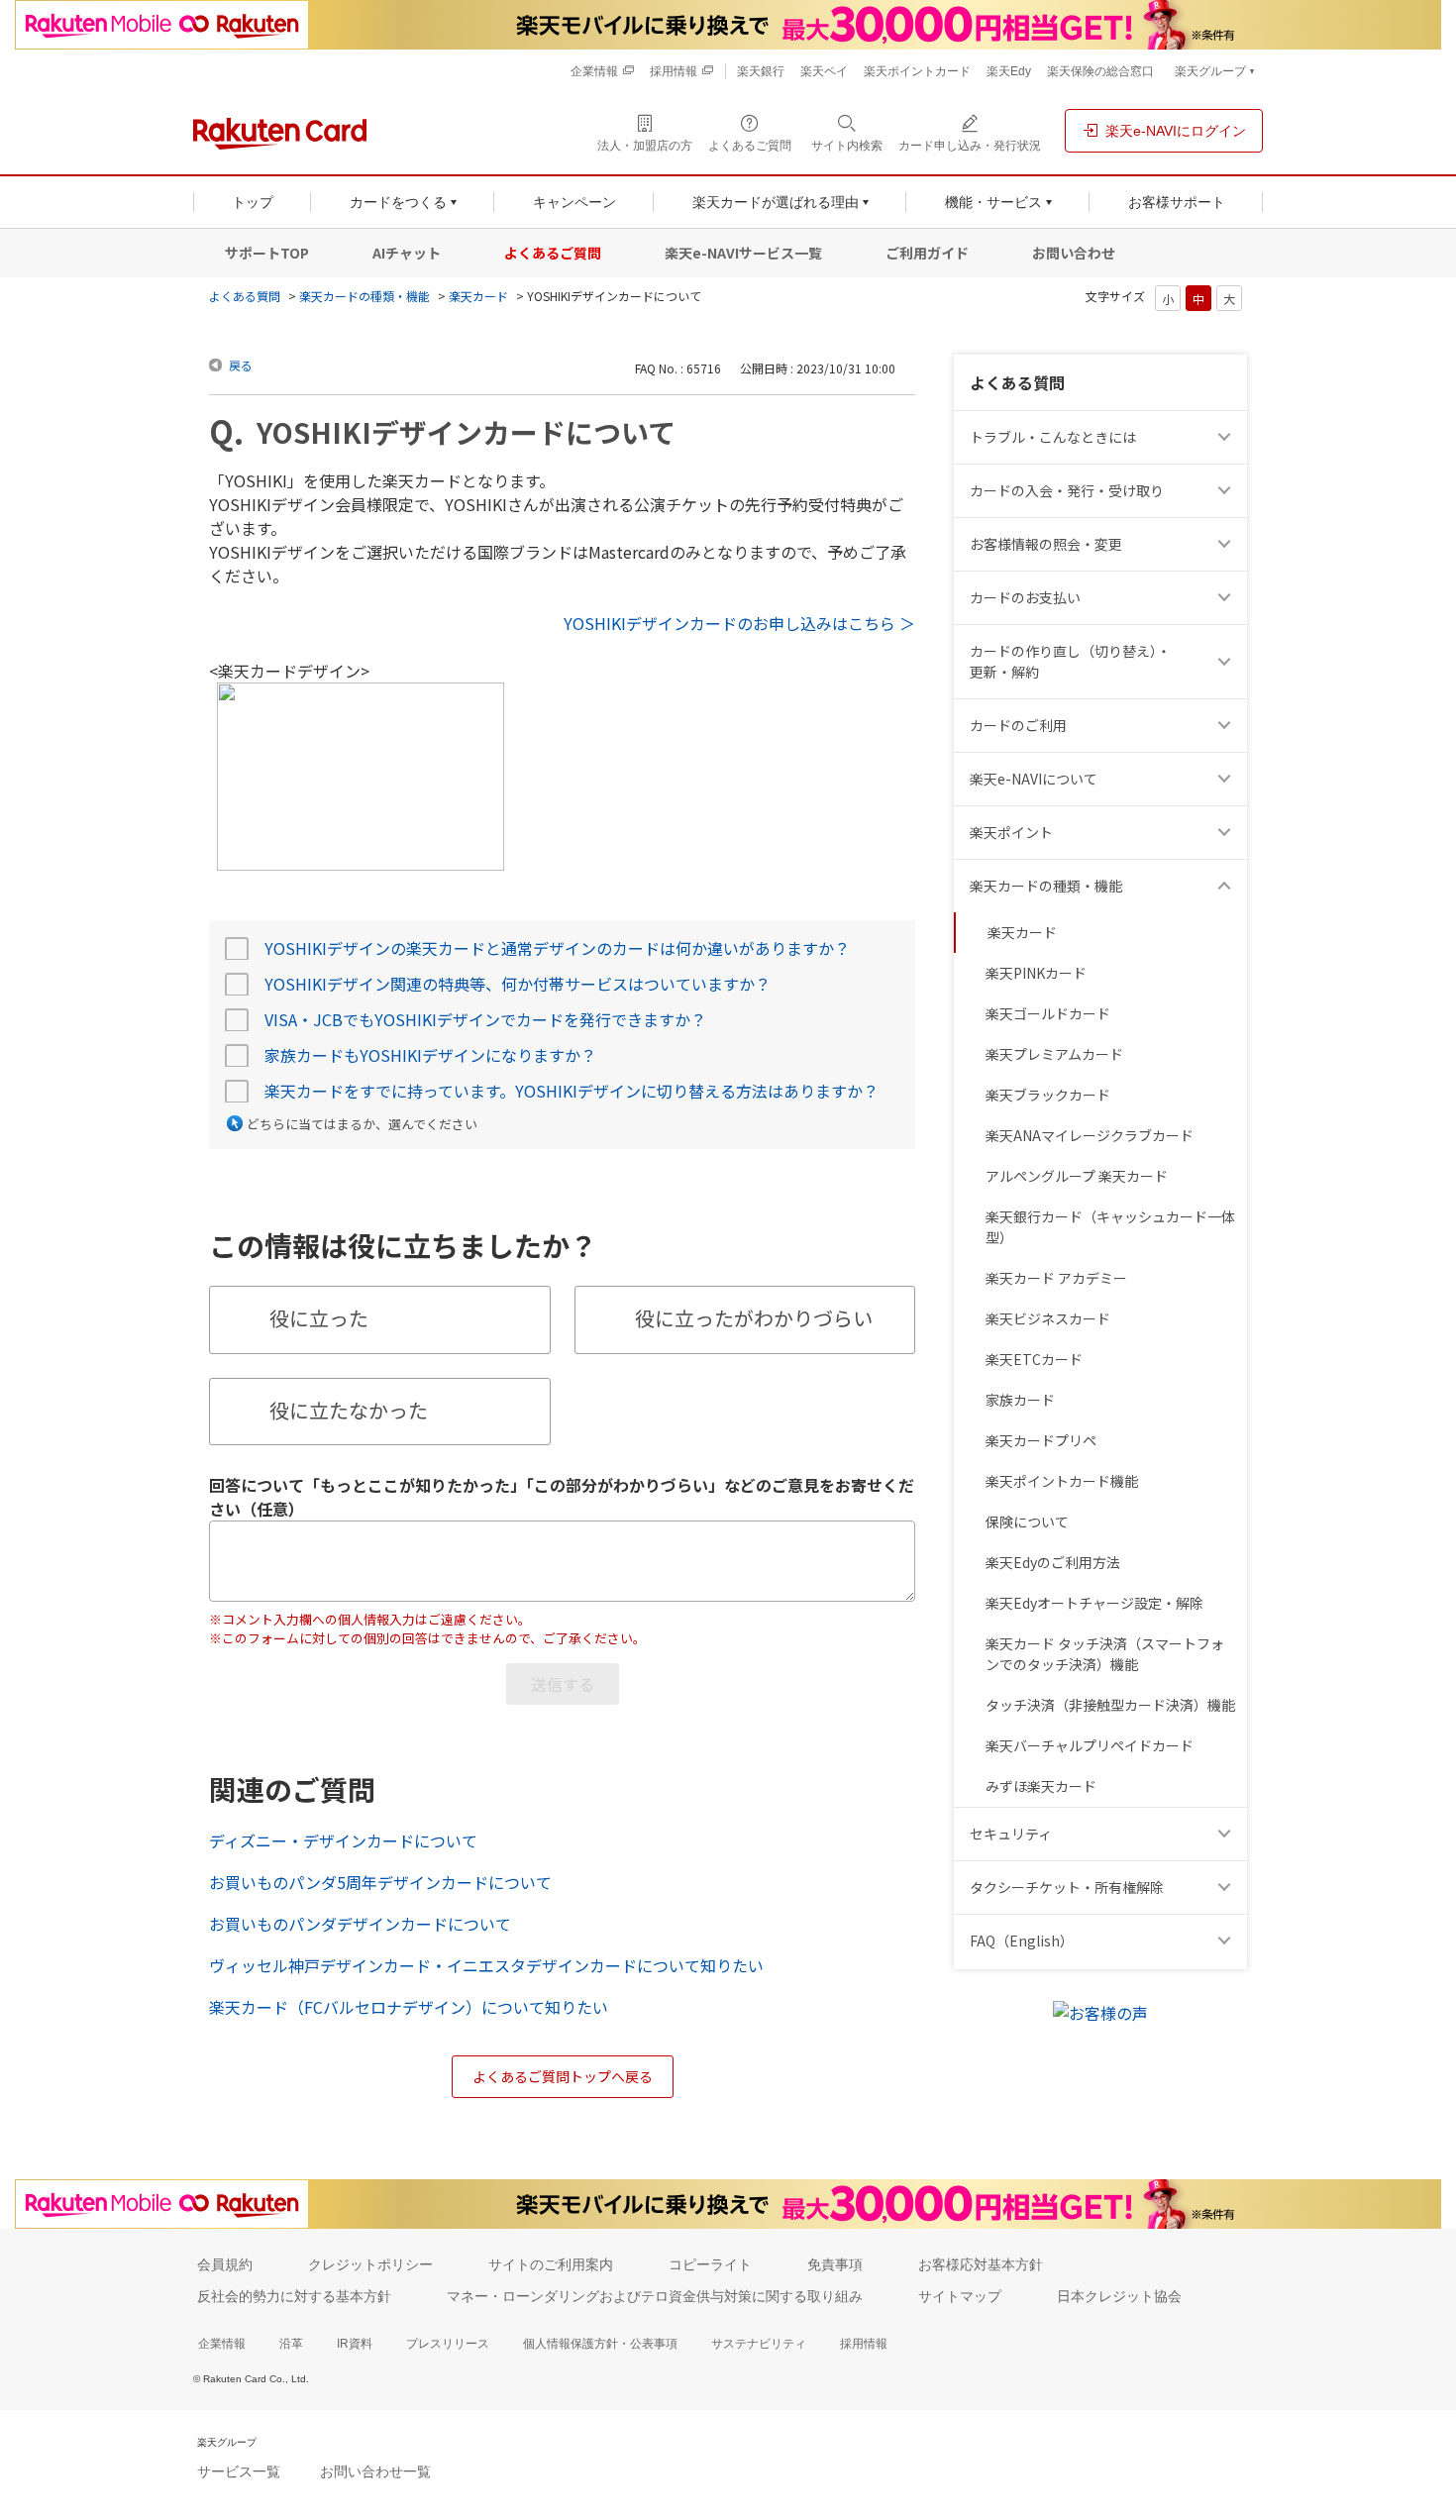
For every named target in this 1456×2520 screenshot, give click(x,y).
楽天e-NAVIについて (1034, 779)
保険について (1027, 1522)
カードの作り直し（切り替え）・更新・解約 (1070, 661)
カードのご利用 (1018, 725)
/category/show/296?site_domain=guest (1227, 1888)
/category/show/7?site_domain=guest (1227, 779)
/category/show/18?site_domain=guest (1227, 662)
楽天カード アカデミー (1056, 1278)
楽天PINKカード (1036, 973)
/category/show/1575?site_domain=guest (1227, 598)
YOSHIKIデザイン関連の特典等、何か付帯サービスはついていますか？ (518, 984)
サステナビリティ (759, 2344)
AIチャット (407, 253)
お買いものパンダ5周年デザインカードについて (380, 1882)
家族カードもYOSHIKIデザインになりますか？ (430, 1055)
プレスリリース (448, 2344)
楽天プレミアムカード (1054, 1054)
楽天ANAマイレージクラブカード (1090, 1135)
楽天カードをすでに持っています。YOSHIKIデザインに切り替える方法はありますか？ (572, 1091)
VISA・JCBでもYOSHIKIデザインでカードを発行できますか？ (485, 1019)
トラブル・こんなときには (1053, 437)
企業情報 (222, 2344)
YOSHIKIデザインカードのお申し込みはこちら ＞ (739, 623)
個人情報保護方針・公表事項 (600, 2344)
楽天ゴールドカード (1048, 1013)
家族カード (1020, 1400)
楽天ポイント (1011, 832)
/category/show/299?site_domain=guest (1227, 1834)
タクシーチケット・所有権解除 (1067, 1887)
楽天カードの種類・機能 (364, 296)
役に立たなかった (349, 1410)
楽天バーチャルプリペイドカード (1090, 1745)
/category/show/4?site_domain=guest (1227, 833)
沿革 (291, 2344)
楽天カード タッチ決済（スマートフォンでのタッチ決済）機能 (1105, 1654)
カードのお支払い (1025, 597)
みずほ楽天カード (1041, 1786)
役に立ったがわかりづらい (754, 1318)
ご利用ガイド (927, 253)
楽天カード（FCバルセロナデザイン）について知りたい (409, 2007)
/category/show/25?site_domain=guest (1227, 886)
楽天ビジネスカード (1048, 1318)
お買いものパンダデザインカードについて (360, 1924)
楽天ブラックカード (1048, 1095)
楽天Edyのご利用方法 (1053, 1562)
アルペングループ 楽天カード (1077, 1176)
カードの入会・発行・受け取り (1067, 490)
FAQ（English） (1022, 1941)
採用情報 (864, 2344)
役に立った (319, 1318)
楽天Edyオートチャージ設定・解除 (1094, 1603)
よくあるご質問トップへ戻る (563, 2076)
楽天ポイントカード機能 (1062, 1481)
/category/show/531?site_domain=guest (1227, 1941)
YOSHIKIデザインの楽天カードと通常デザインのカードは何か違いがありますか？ (557, 948)
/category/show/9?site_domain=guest (1227, 491)
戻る (241, 365)
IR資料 (355, 2344)
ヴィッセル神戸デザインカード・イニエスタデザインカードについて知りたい (486, 1965)
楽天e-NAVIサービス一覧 (743, 253)
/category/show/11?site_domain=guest (1227, 437)
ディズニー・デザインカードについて (343, 1840)
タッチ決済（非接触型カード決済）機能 (1110, 1705)
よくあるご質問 (553, 253)
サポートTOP (267, 253)
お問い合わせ (1074, 253)
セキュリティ (1011, 1834)
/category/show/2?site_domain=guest (1227, 726)
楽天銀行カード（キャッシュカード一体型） (1110, 1227)
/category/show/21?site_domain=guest (1227, 544)
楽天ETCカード (1034, 1359)
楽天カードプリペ (1041, 1440)
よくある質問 (245, 296)
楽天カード (478, 296)
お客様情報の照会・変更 (1046, 544)
